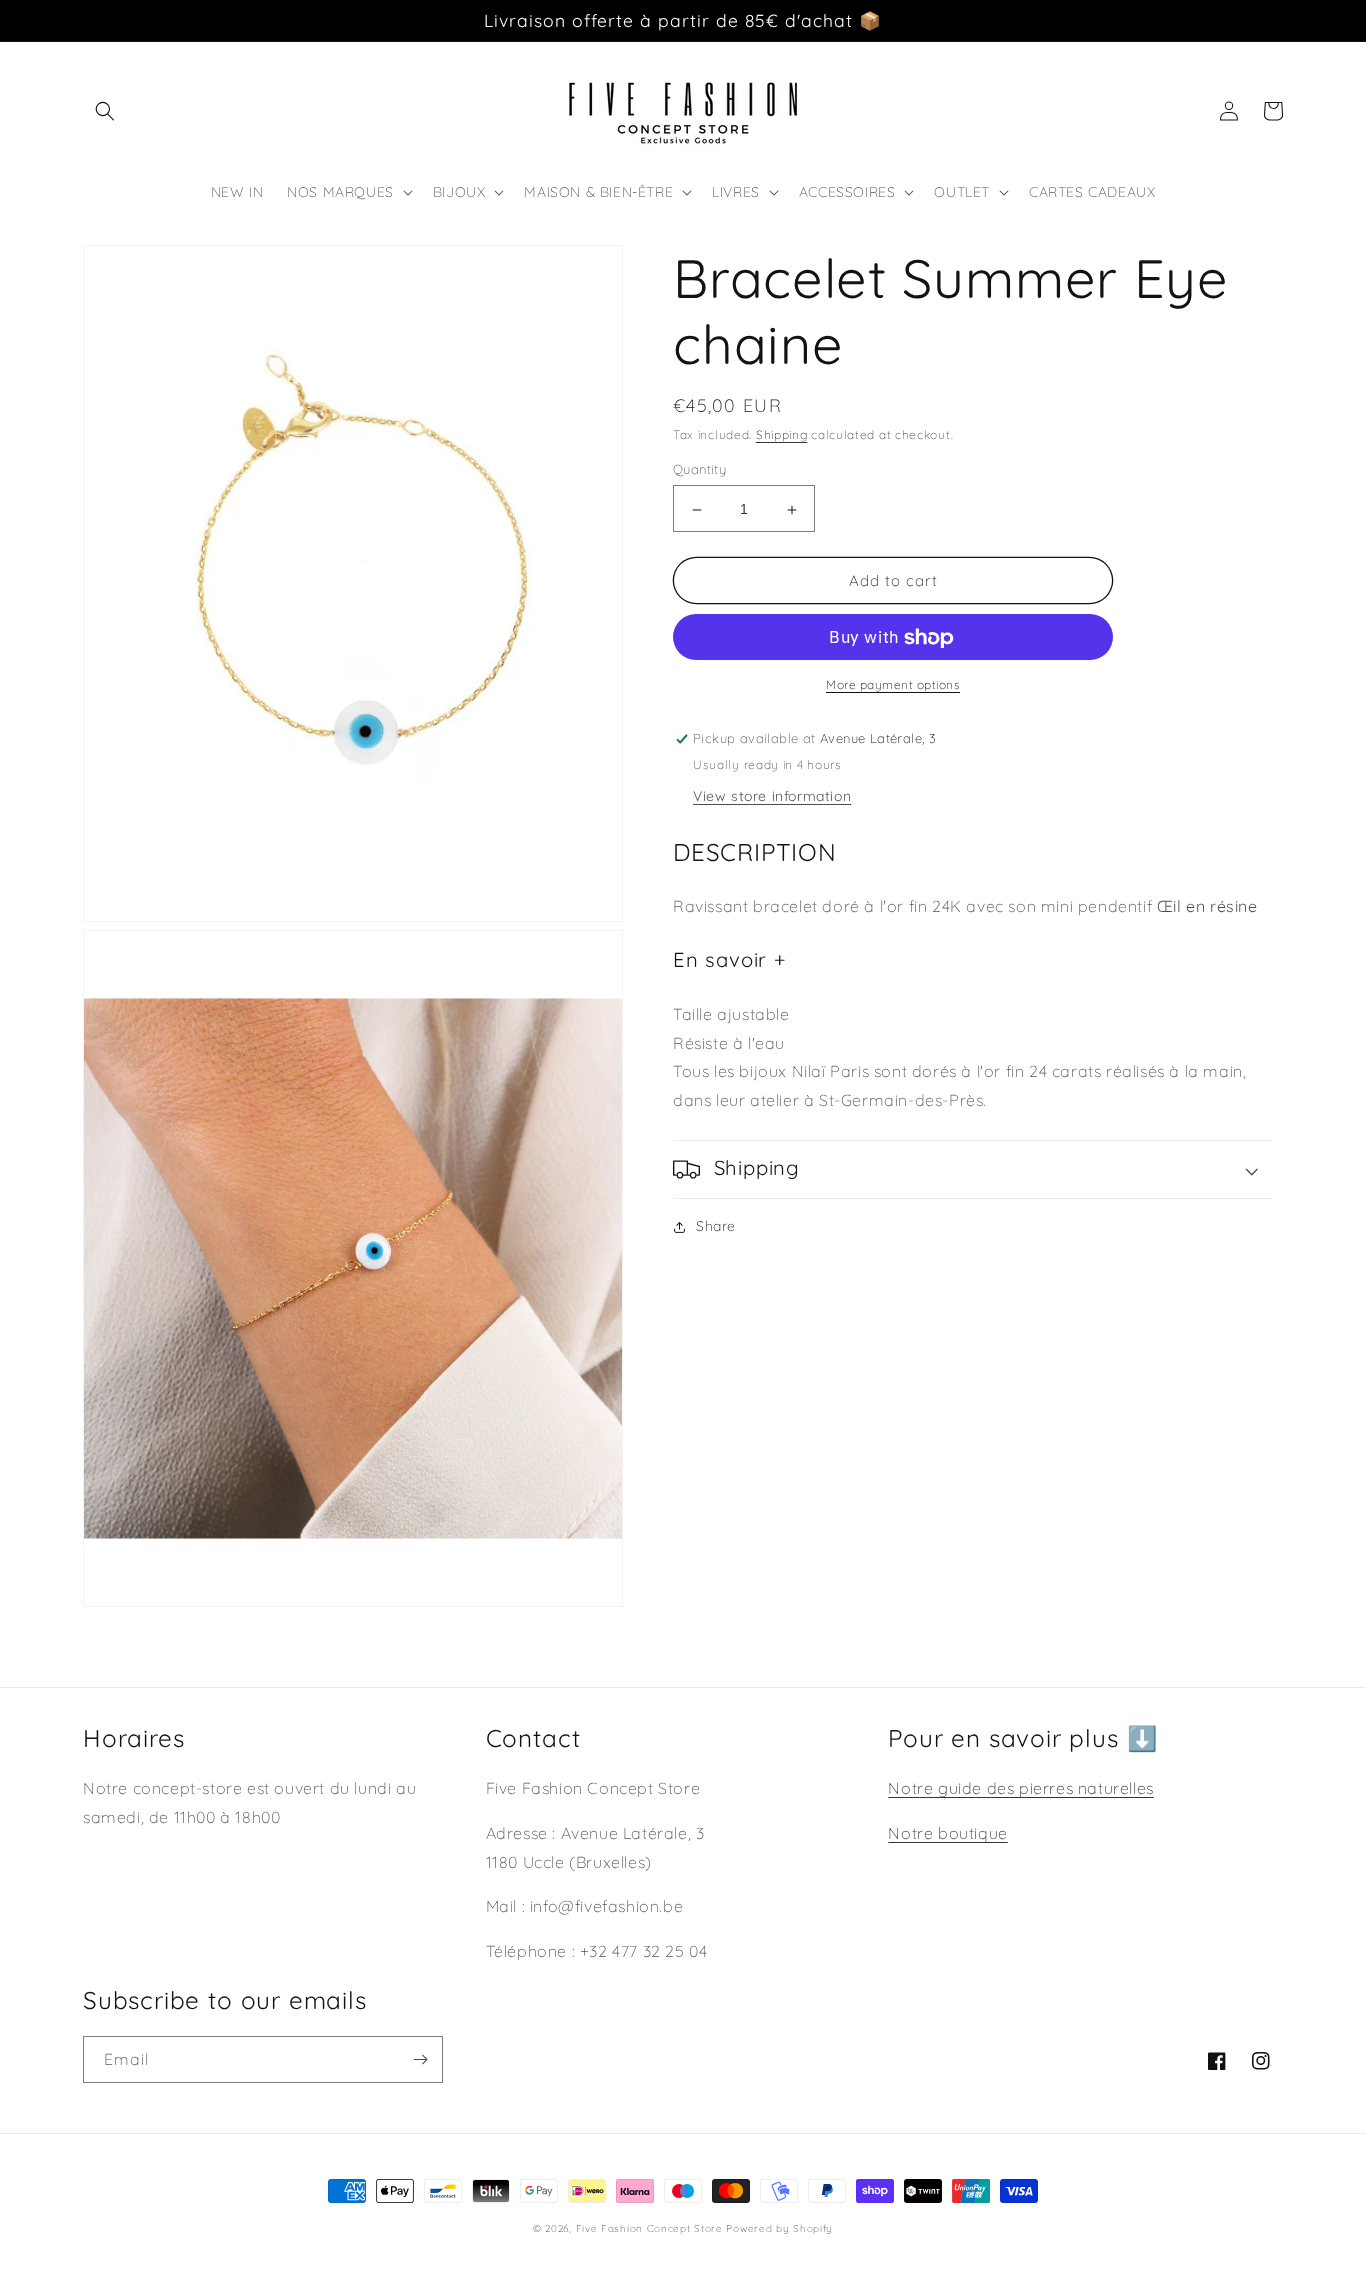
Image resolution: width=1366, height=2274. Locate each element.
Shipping (782, 434)
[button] (105, 111)
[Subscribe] (420, 2059)
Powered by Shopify (779, 2228)
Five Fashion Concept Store (649, 2228)
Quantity (699, 470)
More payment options (893, 685)
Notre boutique (947, 1833)
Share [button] (716, 1226)
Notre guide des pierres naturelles (1020, 1788)
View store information (772, 797)
